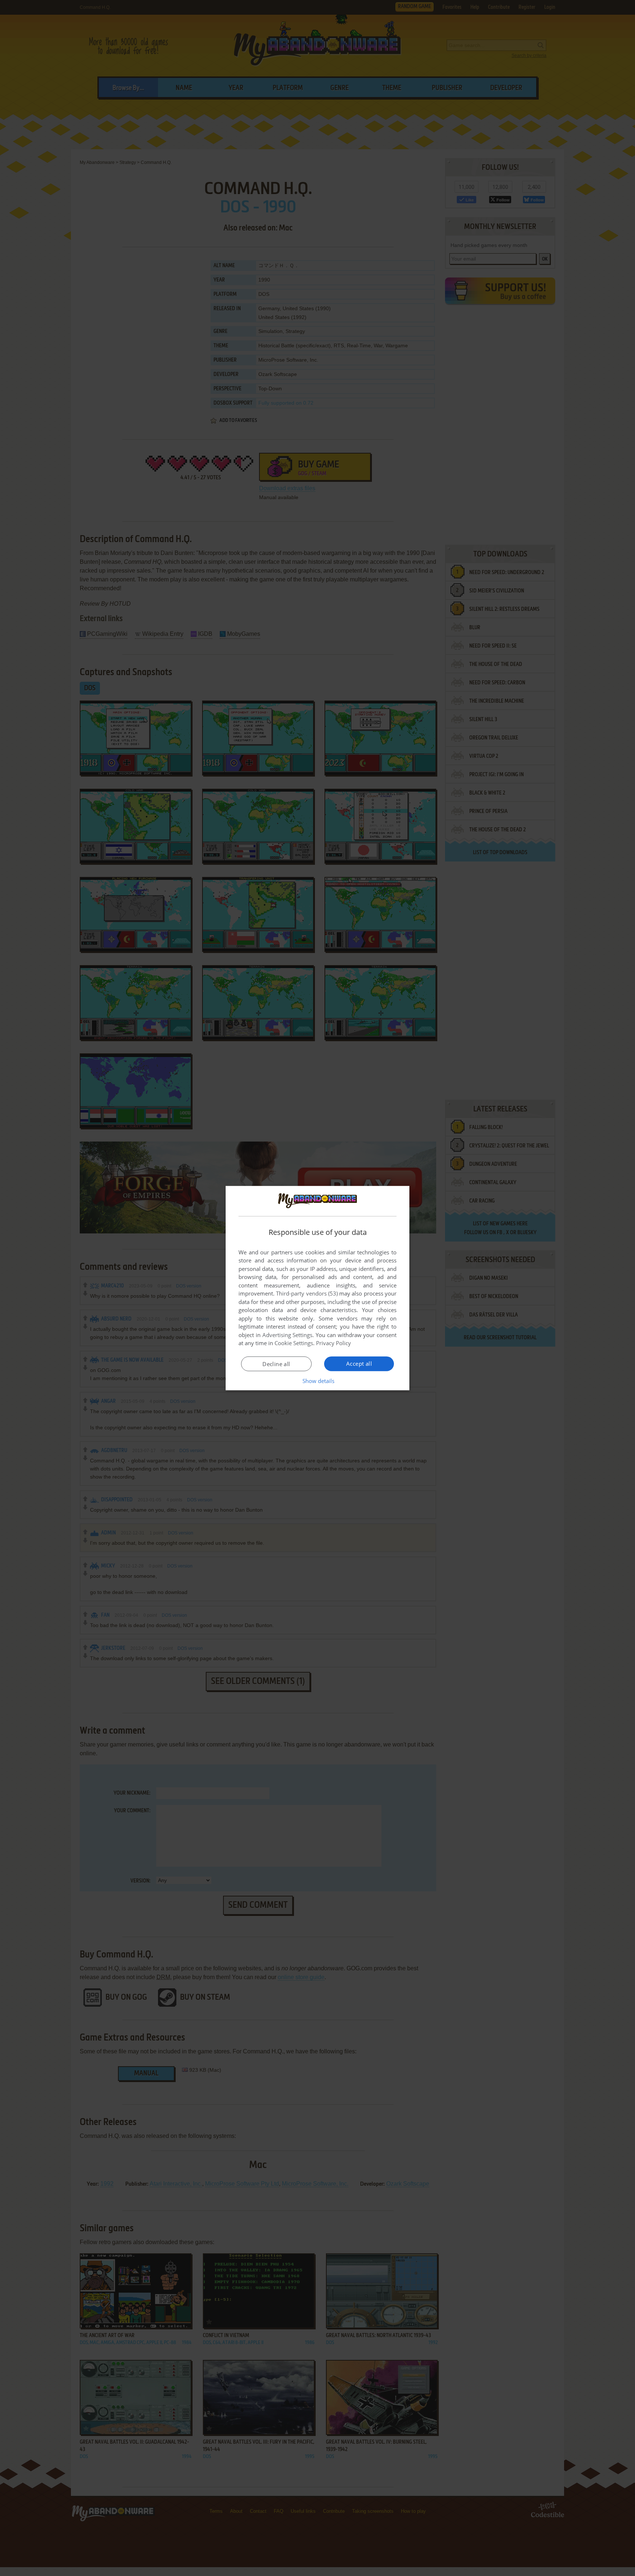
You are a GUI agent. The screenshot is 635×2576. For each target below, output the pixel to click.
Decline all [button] (276, 1364)
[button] (318, 1381)
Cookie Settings (294, 1343)
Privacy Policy (333, 1343)
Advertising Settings (288, 1335)
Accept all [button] (359, 1364)
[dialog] (317, 1288)
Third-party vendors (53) (307, 1293)
